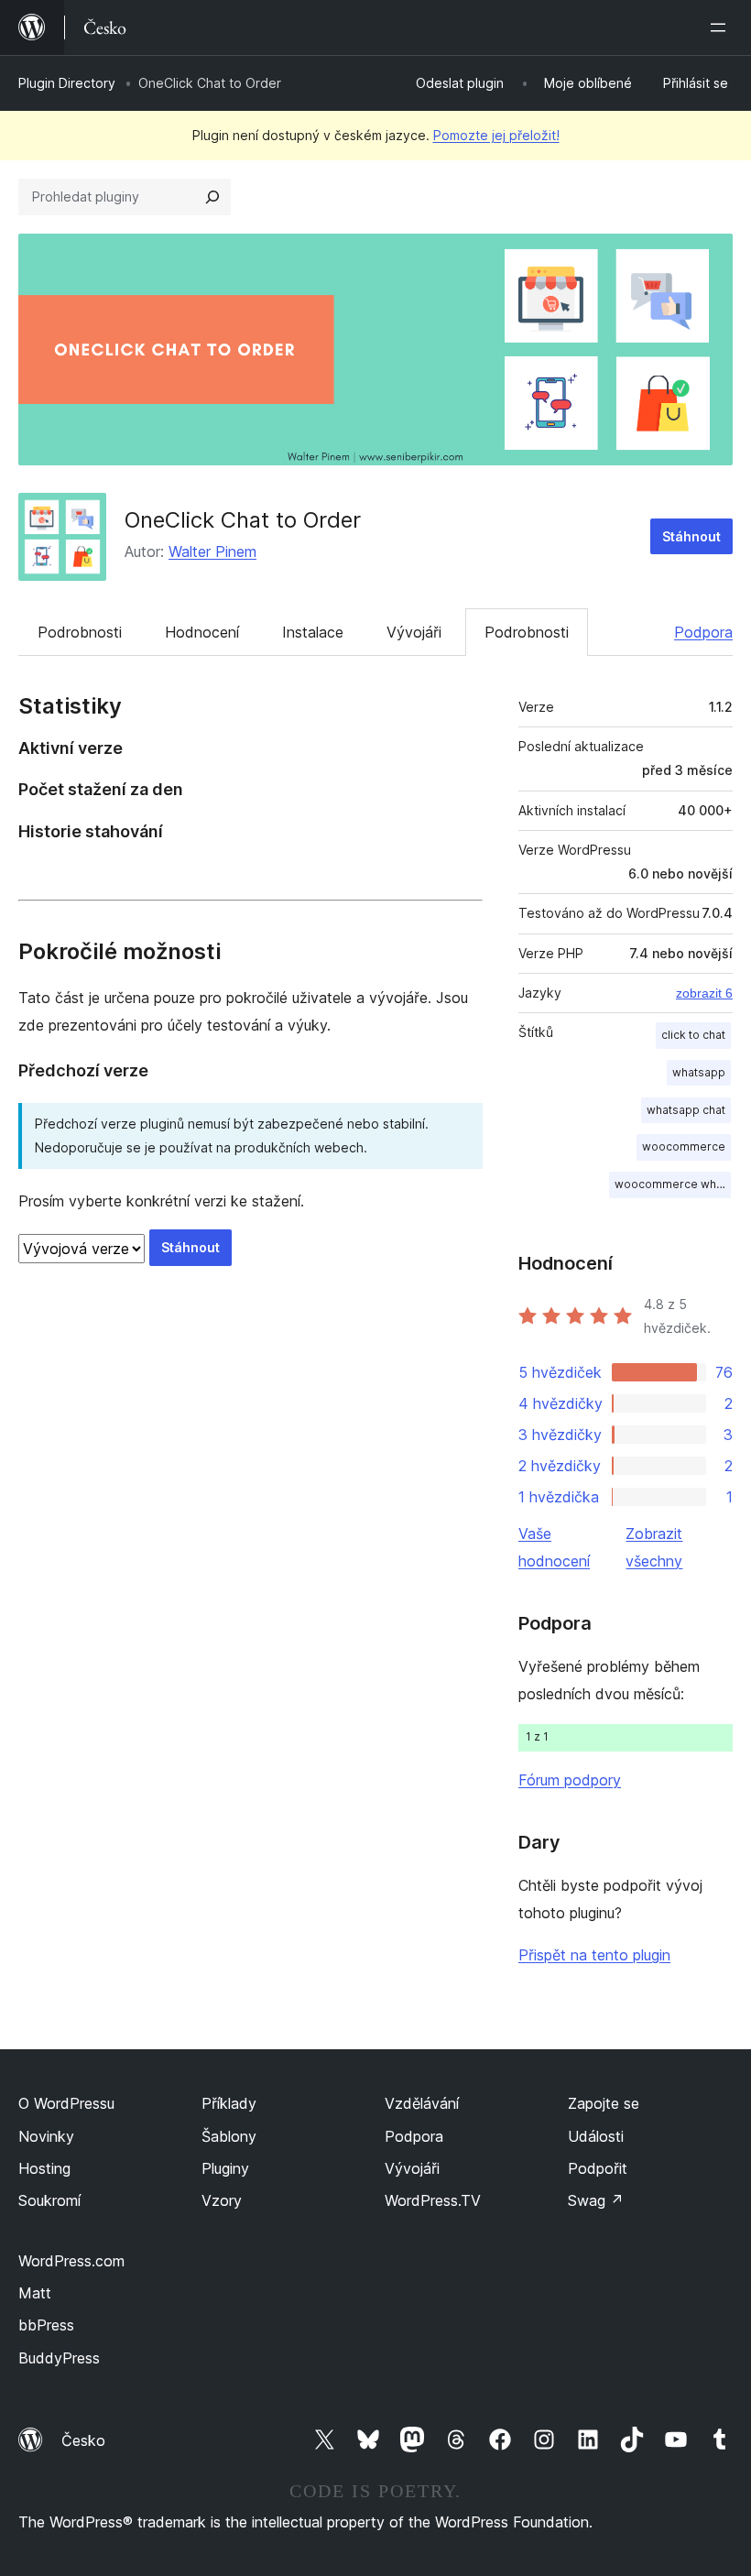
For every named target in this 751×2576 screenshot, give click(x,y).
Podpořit (598, 2168)
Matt (35, 2293)
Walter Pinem (212, 551)
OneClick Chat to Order (243, 520)
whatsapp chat (686, 1110)
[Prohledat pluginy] (212, 197)
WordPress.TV (433, 2200)
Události (596, 2136)
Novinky (46, 2136)
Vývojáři (414, 632)
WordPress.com (71, 2261)
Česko (83, 2440)
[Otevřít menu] (722, 27)
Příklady (229, 2103)
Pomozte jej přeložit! (496, 135)
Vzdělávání (422, 2103)
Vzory (222, 2200)
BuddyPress (59, 2358)
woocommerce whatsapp (673, 1184)
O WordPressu (66, 2103)
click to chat (693, 1035)
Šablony (229, 2136)
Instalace (313, 632)
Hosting (44, 2168)
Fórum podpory (570, 1780)
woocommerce (684, 1146)
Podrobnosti (80, 632)
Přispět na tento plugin (594, 1955)
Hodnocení (202, 632)
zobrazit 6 (704, 993)
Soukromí (49, 2200)
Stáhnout (691, 536)
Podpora (703, 632)
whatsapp (699, 1072)
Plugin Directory (67, 83)
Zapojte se (604, 2103)
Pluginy (225, 2168)
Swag (596, 2200)
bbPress (46, 2325)
